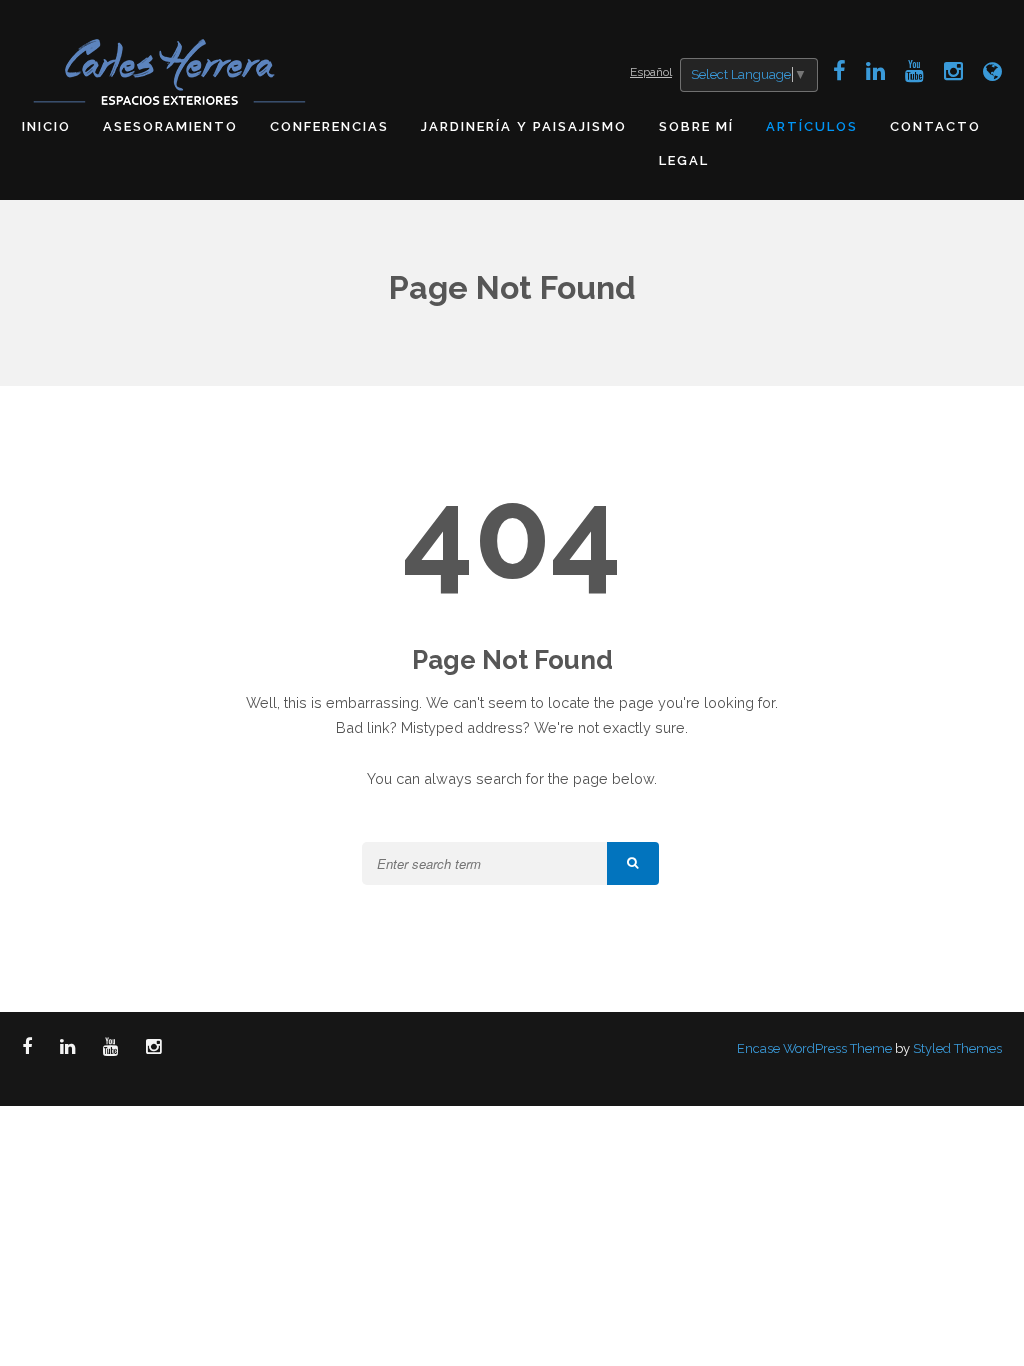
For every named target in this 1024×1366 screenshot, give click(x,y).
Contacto (935, 126)
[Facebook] (839, 71)
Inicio (46, 126)
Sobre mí (696, 126)
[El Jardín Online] (992, 71)
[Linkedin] (875, 71)
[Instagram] (953, 71)
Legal (684, 160)
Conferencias (329, 126)
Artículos (812, 126)
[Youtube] (914, 71)
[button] (633, 863)
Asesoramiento (170, 126)
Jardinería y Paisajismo (524, 126)
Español (651, 72)
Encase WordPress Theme (814, 1048)
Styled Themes (957, 1048)
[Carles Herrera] (172, 70)
